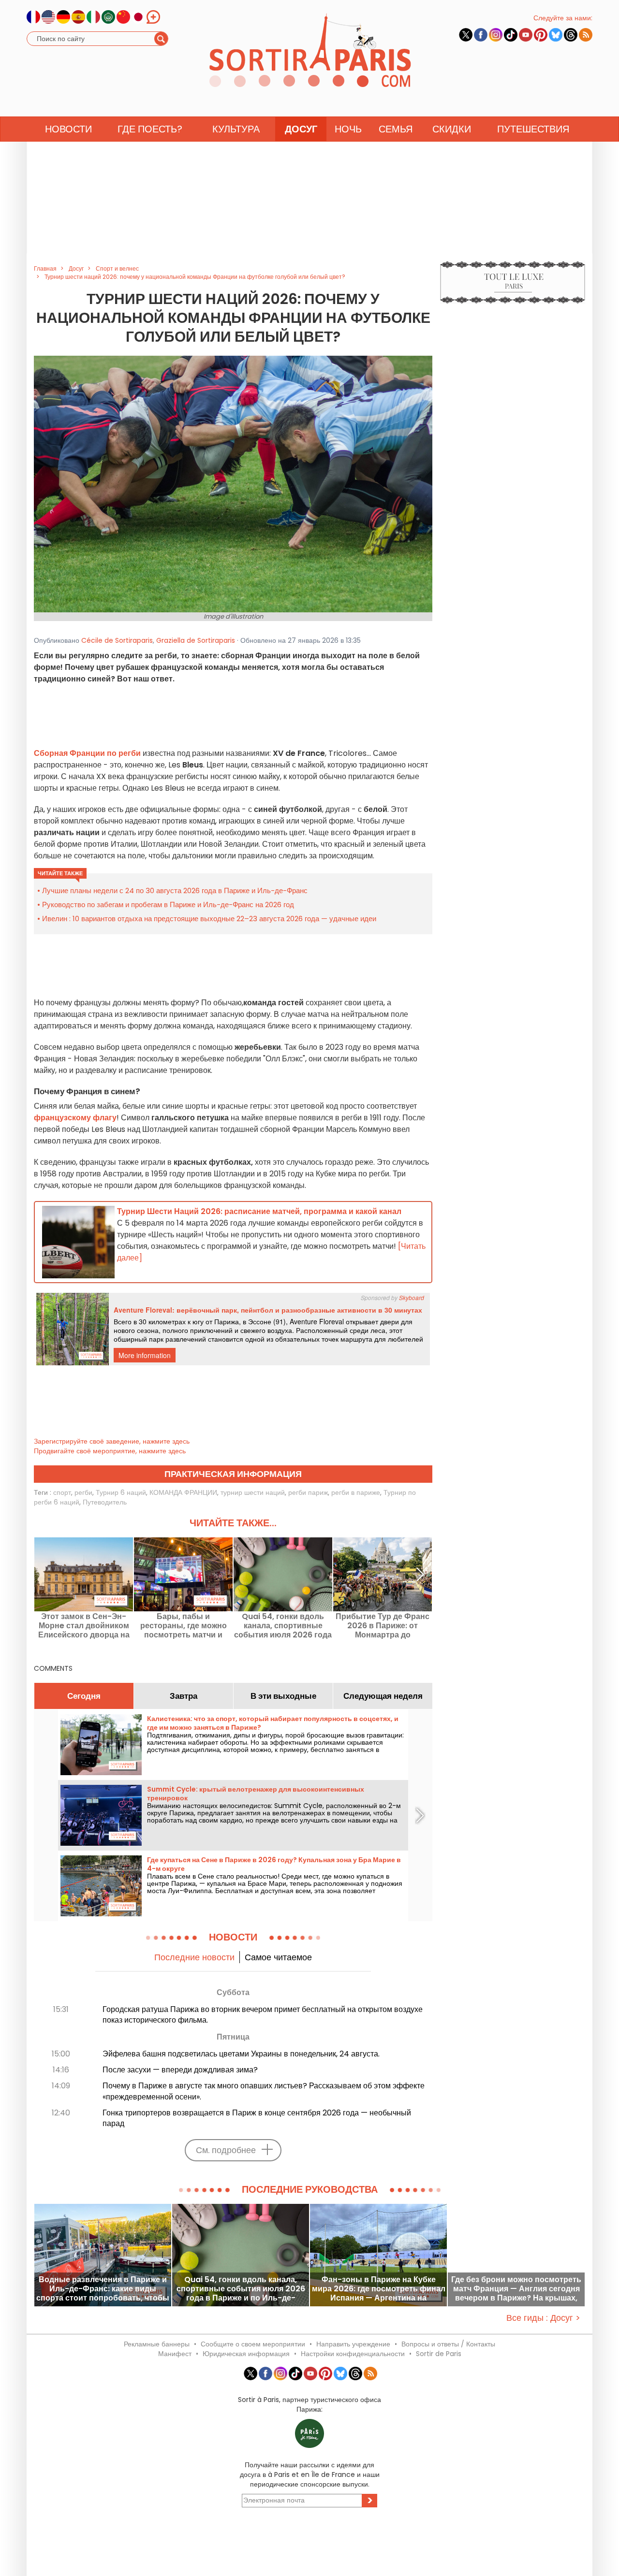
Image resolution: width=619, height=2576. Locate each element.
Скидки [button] (452, 129)
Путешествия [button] (533, 129)
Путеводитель (105, 1502)
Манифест (175, 2354)
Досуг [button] (301, 129)
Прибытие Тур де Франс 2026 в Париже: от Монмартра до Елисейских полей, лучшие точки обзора (383, 1626)
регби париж (308, 1492)
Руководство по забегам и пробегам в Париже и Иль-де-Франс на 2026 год (168, 904)
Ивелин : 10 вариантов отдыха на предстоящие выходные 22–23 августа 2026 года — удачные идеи (209, 919)
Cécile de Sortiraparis (117, 640)
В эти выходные (283, 1696)
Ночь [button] (348, 129)
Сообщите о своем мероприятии (253, 2344)
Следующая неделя (383, 1696)
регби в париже (356, 1492)
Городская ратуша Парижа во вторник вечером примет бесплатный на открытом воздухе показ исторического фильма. (263, 2015)
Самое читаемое (278, 1957)
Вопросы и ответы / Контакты (448, 2344)
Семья (396, 129)
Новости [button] (68, 129)
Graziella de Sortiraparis (196, 640)
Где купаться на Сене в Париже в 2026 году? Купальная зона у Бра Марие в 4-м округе (274, 1864)
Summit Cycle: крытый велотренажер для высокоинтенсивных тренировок (256, 1794)
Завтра (184, 1696)
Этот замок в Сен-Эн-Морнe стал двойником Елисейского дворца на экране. (84, 1626)
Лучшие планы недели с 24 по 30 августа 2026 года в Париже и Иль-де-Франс (175, 890)
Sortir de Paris (439, 2354)
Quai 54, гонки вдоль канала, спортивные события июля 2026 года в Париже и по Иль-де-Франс (283, 1626)
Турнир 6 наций (121, 1492)
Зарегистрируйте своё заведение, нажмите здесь (112, 1441)
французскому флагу (75, 1118)
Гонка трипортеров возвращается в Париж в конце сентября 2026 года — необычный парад (257, 2118)
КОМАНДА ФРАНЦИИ (183, 1492)
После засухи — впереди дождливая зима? (180, 2070)
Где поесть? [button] (150, 129)
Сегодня (84, 1696)
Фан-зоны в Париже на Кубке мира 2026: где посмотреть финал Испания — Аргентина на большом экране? (379, 2289)
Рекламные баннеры (157, 2344)
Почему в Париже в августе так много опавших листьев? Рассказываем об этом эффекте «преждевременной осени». (264, 2091)
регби (83, 1492)
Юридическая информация (246, 2354)
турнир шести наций (253, 1492)
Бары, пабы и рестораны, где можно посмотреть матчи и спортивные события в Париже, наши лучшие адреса (183, 1626)
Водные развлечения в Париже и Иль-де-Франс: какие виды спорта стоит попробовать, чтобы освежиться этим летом (103, 2289)
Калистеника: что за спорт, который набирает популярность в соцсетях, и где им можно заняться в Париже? (273, 1723)
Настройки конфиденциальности (353, 2354)
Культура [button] (236, 129)
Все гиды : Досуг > (543, 2318)
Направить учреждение (353, 2344)
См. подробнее (226, 2150)
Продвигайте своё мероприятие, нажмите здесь (110, 1451)
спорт (62, 1492)
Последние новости (194, 1957)
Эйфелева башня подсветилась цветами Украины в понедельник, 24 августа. (241, 2054)
